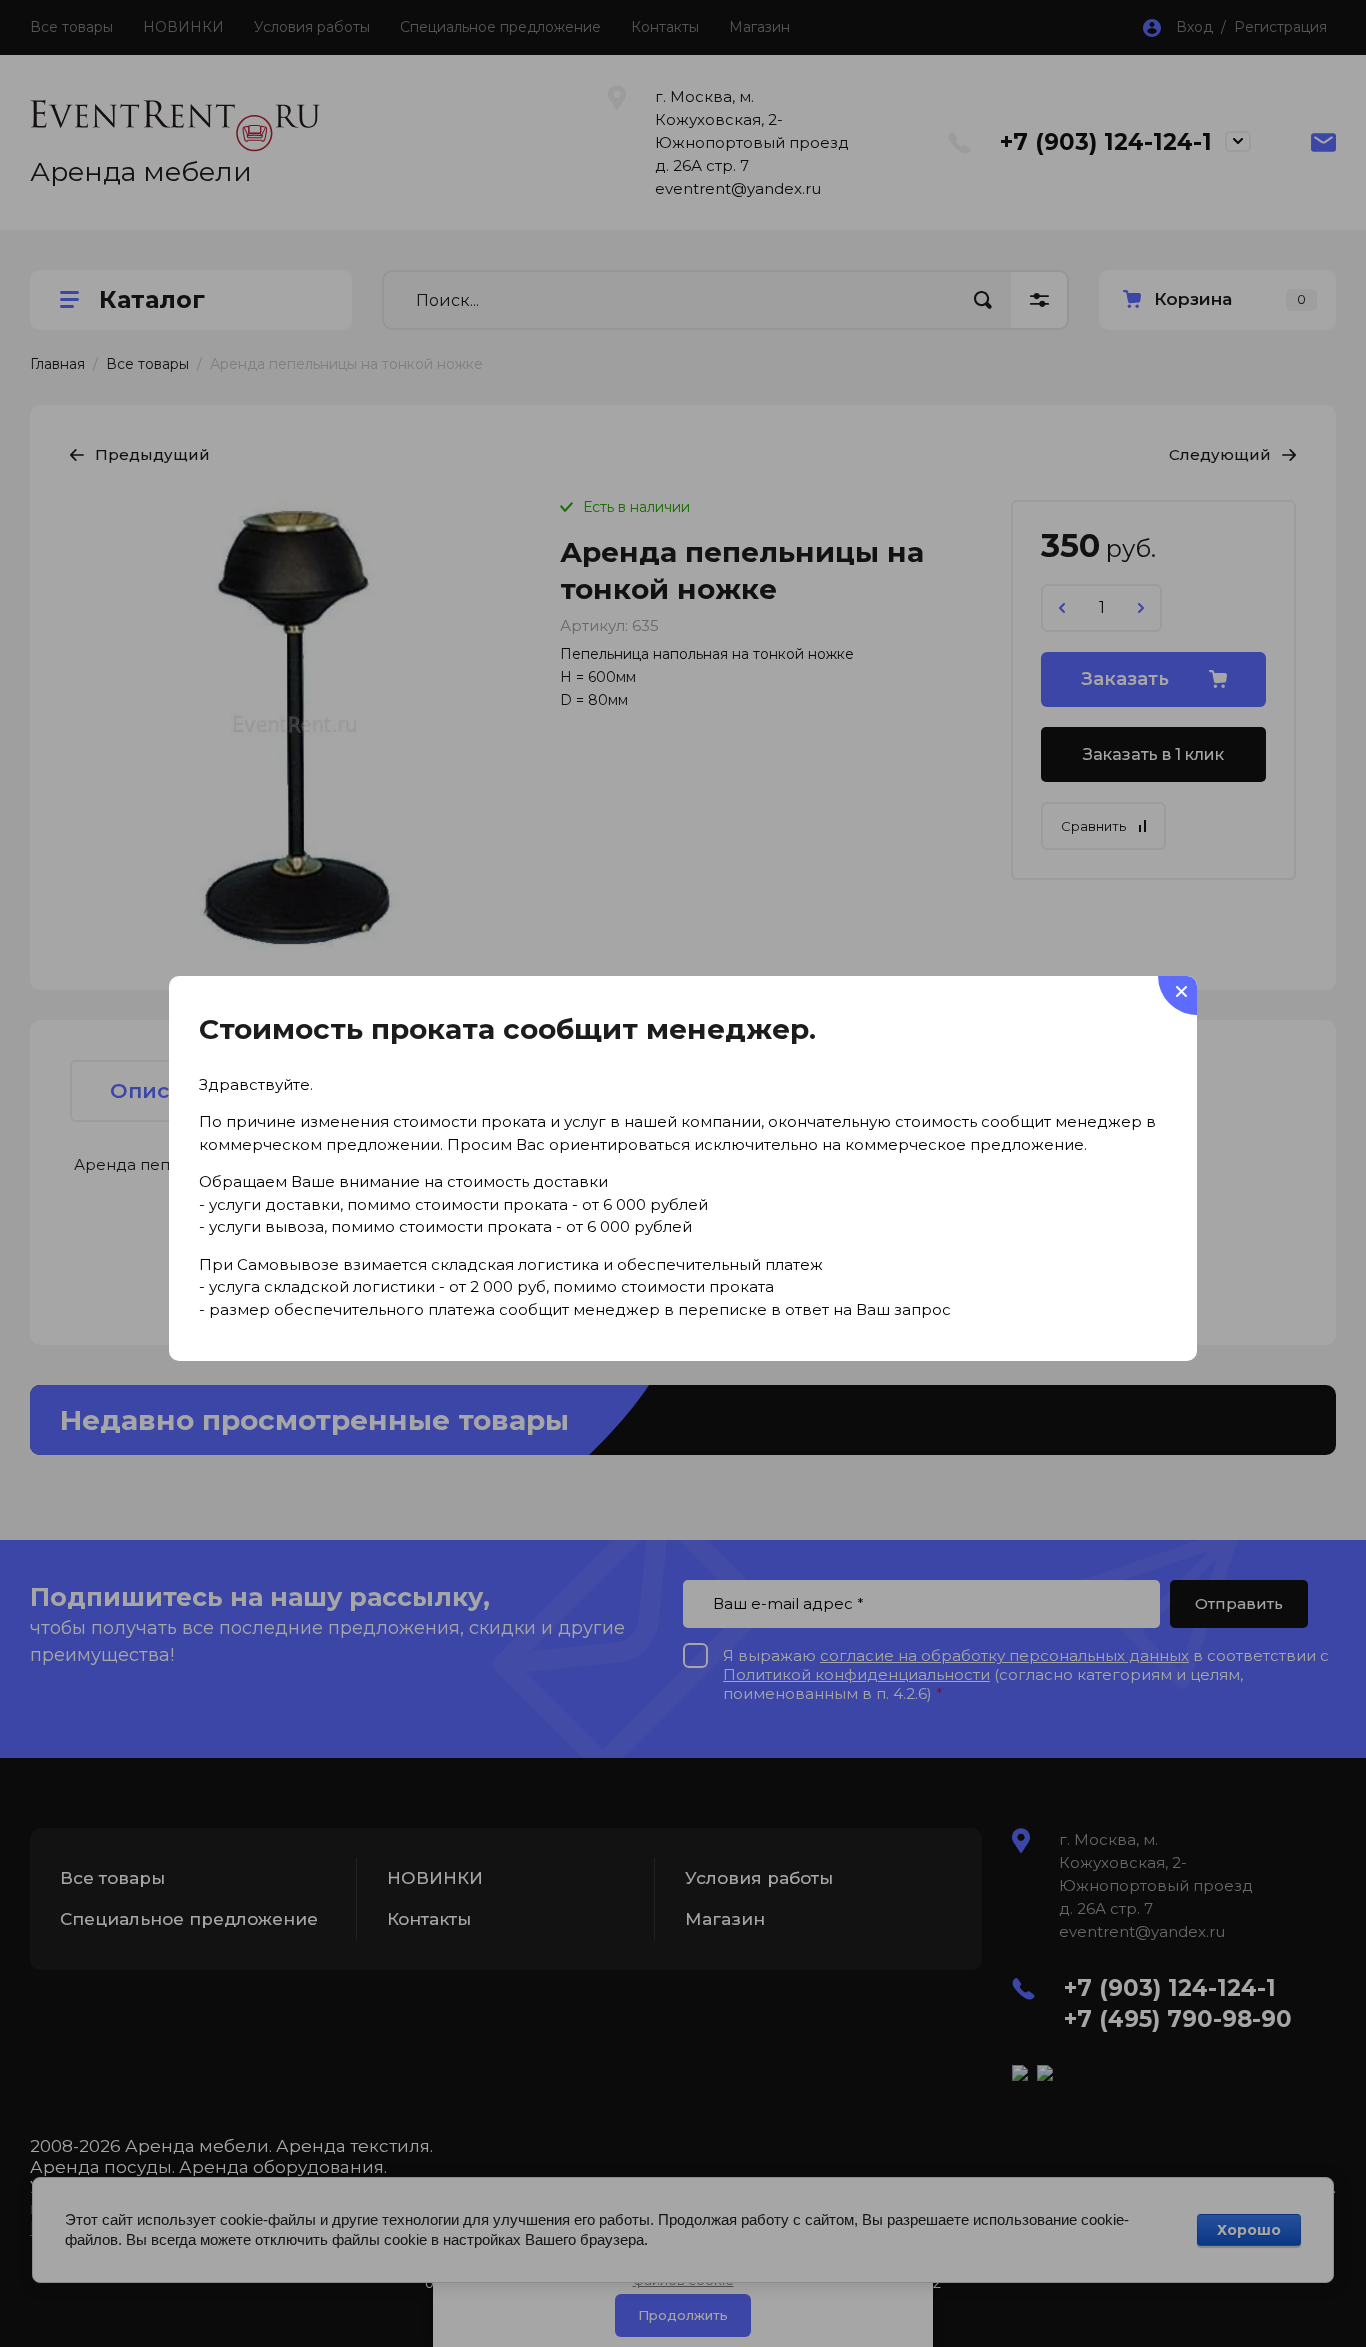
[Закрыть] (1177, 995)
